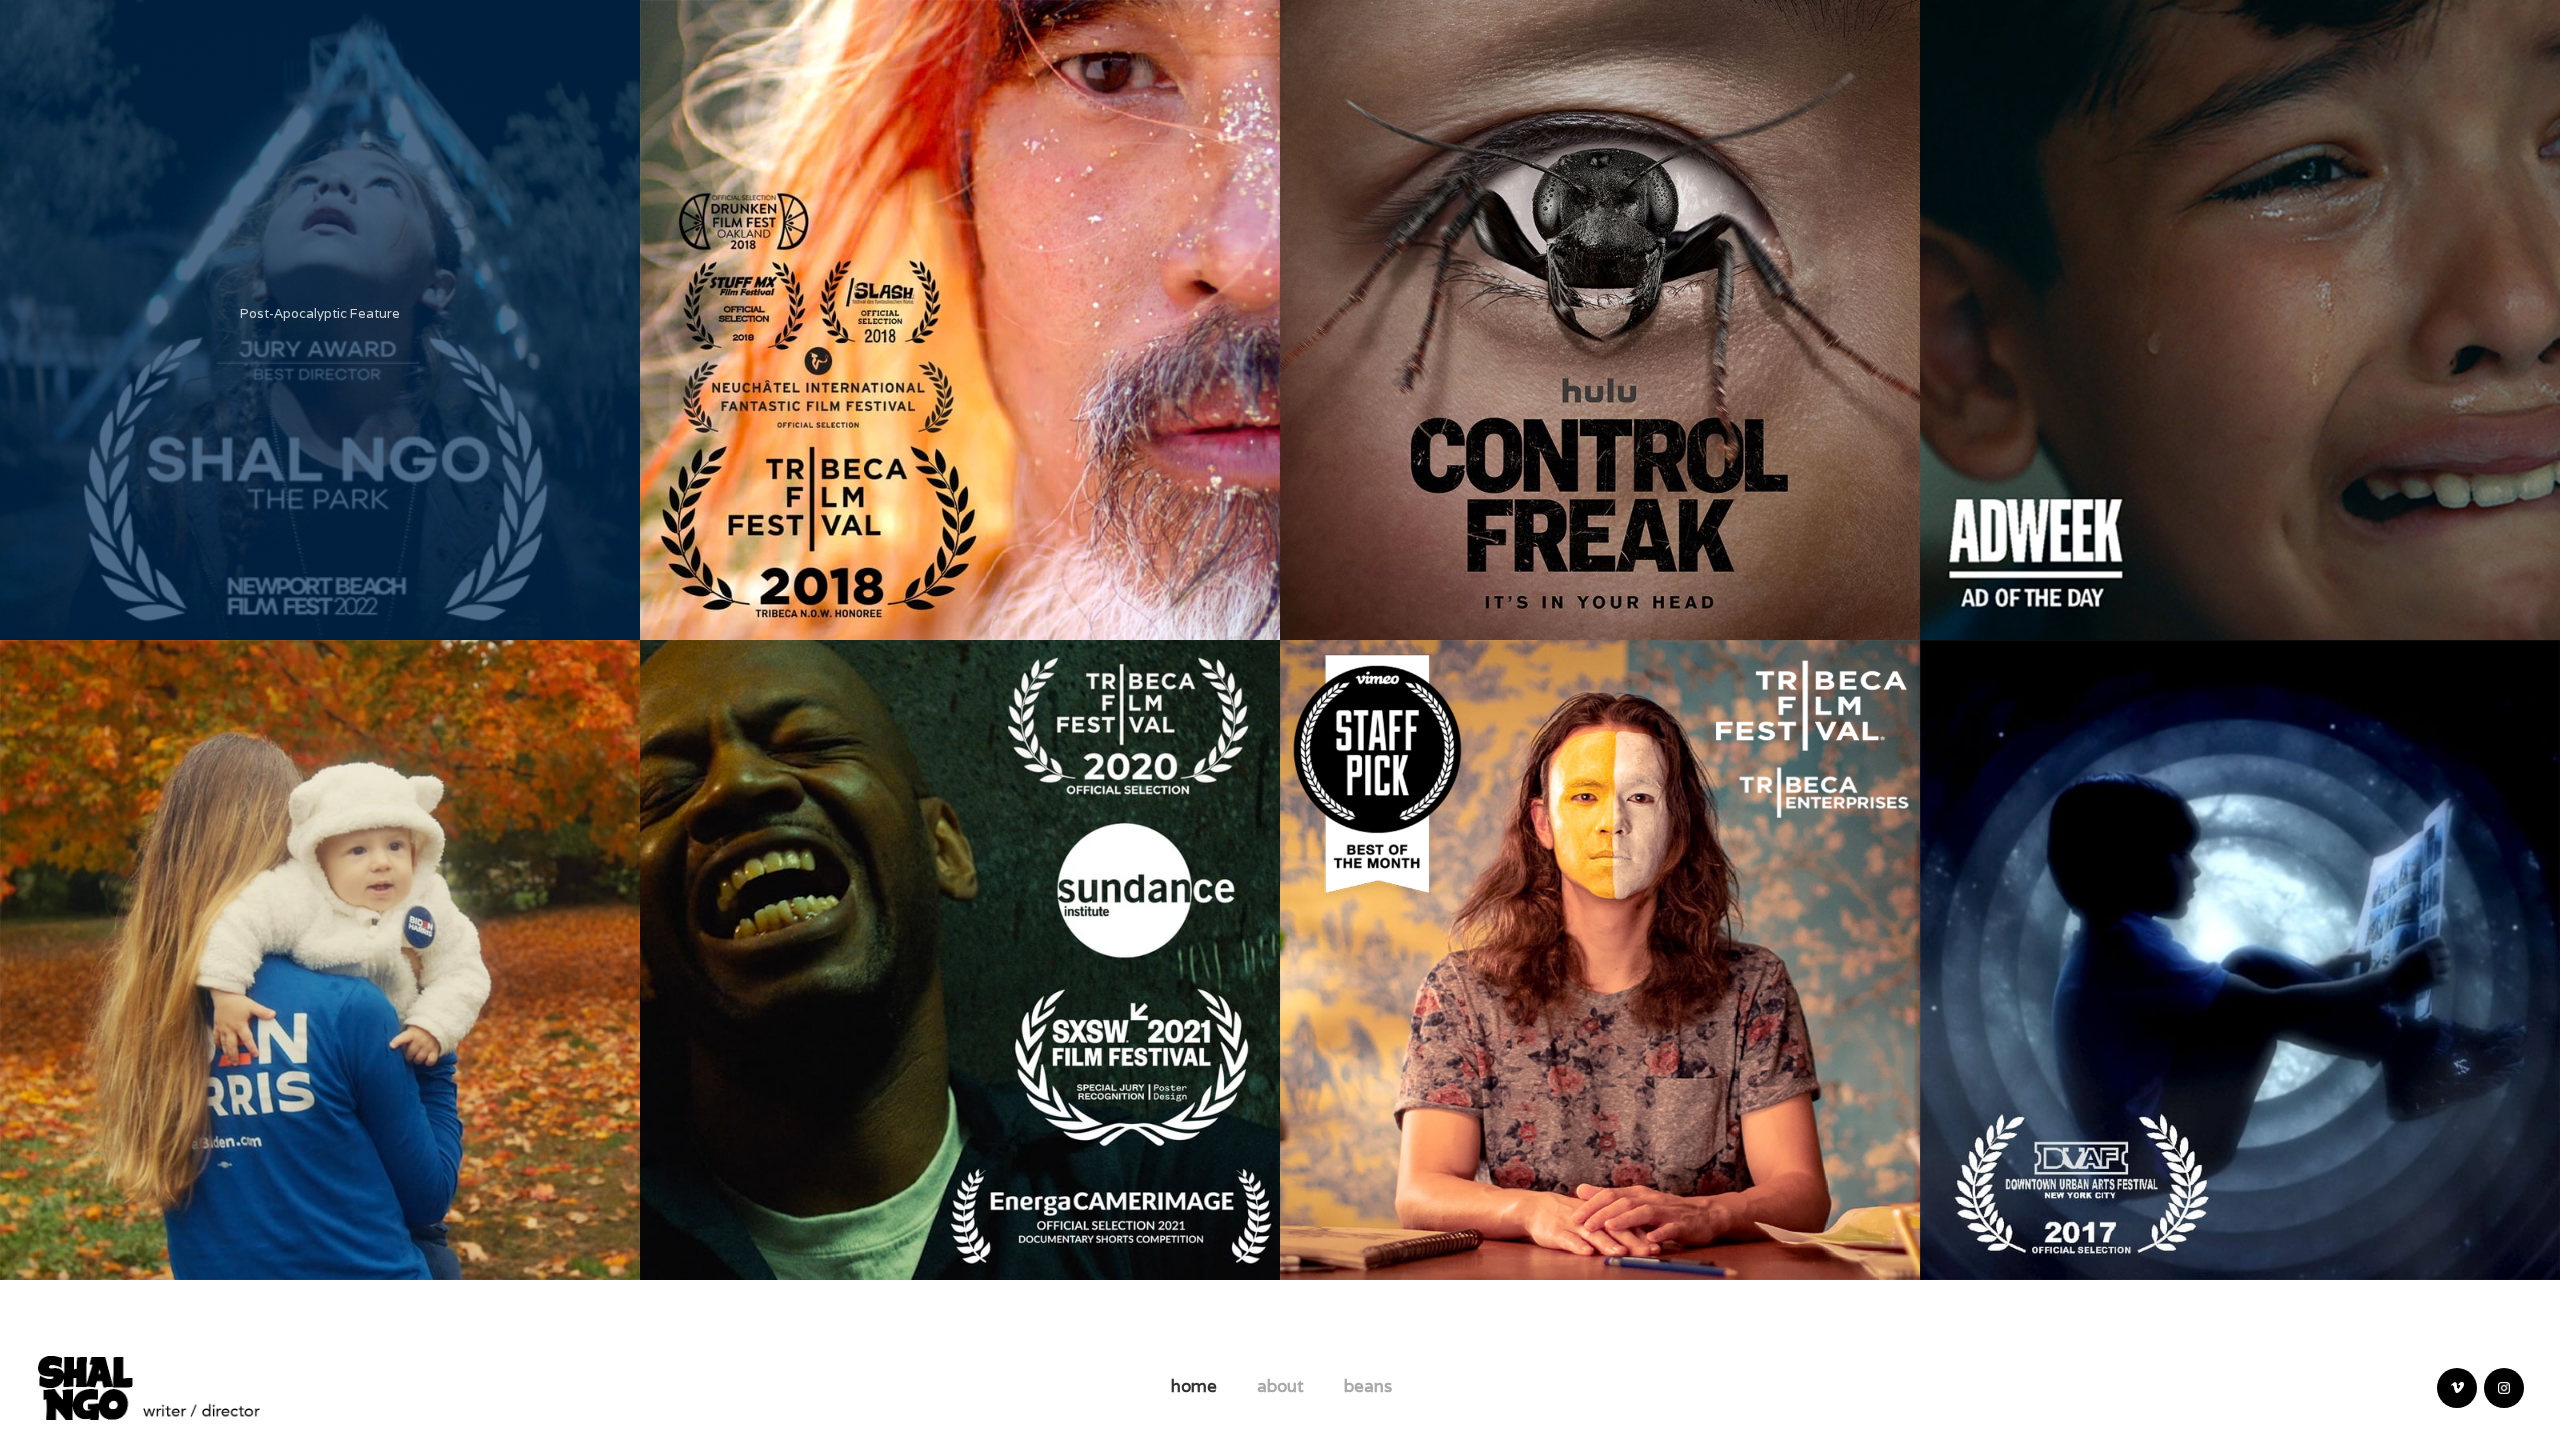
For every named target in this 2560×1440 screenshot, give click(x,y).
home (1194, 1386)
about (1280, 1386)
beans (1368, 1386)
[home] (149, 1385)
